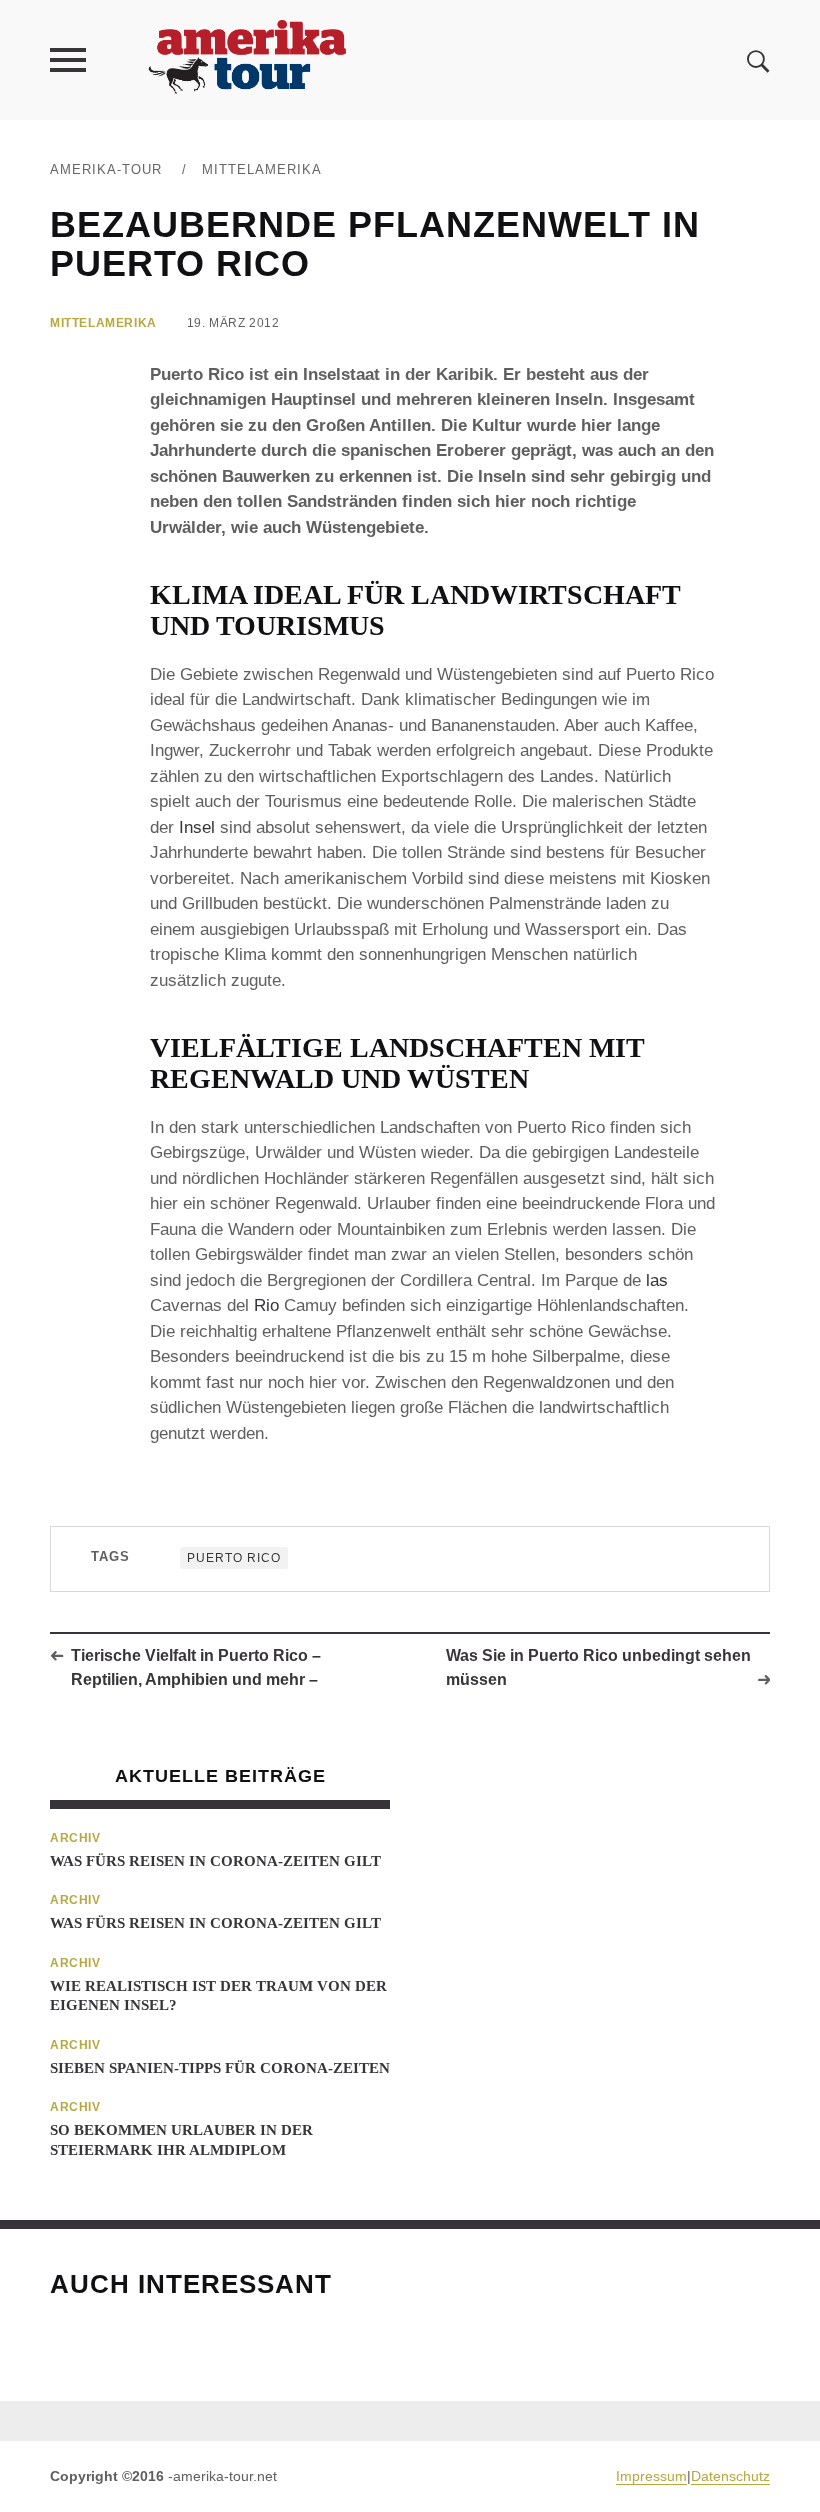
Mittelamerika (262, 169)
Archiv (75, 1838)
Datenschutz (730, 2476)
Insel (197, 827)
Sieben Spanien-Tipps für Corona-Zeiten (220, 2068)
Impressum (651, 2476)
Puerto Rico (234, 1558)
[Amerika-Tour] (246, 59)
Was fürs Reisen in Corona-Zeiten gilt (215, 1861)
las (657, 1280)
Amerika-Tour (106, 169)
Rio (266, 1305)
